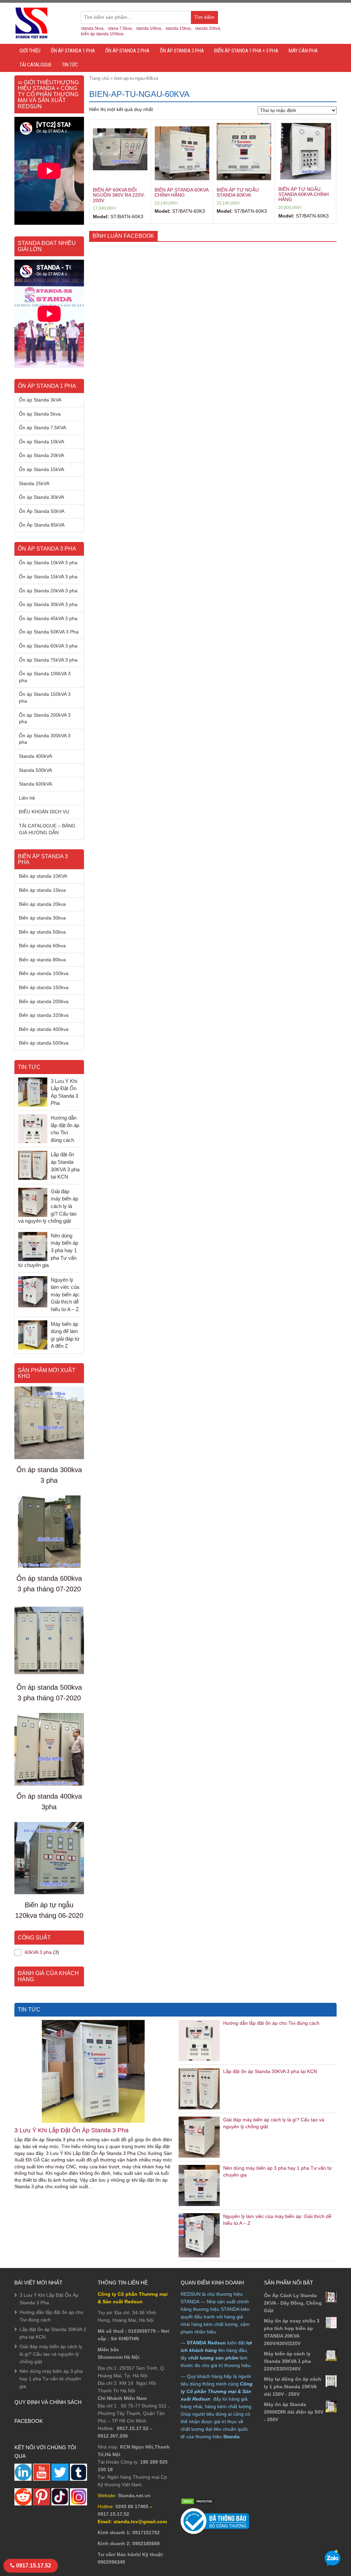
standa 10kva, (149, 28)
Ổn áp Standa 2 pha (127, 51)
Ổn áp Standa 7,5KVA (43, 428)
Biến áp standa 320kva (44, 1015)
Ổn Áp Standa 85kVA (42, 525)
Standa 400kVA (35, 756)
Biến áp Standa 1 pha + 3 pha (246, 51)
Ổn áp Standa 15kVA (41, 469)
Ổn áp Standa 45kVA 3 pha (48, 618)
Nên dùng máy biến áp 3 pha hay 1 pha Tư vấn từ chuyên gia (51, 2379)
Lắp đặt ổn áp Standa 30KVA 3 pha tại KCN (270, 2071)
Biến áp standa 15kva (42, 890)
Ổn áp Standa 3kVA (40, 400)
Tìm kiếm (206, 19)
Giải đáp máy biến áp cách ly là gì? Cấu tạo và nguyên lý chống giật (51, 2354)
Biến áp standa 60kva (42, 946)
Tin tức (70, 65)
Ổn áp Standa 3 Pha (182, 51)
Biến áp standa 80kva (42, 960)
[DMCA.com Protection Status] (198, 2501)
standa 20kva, (208, 28)
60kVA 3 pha (38, 1952)
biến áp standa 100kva (102, 34)
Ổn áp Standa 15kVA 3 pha (48, 577)
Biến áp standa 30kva (42, 918)
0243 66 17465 (132, 2506)
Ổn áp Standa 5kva (40, 414)
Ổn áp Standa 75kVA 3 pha (48, 660)
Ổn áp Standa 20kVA (41, 455)
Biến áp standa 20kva (42, 904)
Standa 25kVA (34, 483)
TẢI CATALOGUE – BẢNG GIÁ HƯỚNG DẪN (47, 829)
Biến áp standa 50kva (42, 932)
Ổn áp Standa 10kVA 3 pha (48, 563)
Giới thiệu (30, 51)
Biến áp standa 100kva (44, 973)
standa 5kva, (93, 28)
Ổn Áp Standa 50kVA (42, 511)
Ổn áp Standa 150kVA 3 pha (45, 698)
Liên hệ (27, 798)
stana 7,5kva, (120, 28)
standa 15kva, (179, 28)
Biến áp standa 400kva (44, 1029)
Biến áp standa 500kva (44, 1043)
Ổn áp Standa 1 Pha (73, 51)
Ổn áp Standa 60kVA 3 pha (48, 646)
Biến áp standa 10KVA (43, 876)
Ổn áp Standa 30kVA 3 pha (48, 604)
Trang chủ (99, 78)
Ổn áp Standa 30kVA (41, 497)
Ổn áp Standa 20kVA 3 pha (48, 591)
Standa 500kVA (35, 770)
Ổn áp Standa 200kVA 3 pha (45, 718)
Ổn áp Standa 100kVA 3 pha (45, 677)
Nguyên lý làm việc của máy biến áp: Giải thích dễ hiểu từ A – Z (65, 1295)
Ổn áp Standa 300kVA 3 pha (45, 739)
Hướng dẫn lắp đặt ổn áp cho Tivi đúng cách (271, 2023)
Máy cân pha (303, 51)
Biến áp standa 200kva (44, 1001)
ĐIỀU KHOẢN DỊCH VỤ (44, 812)
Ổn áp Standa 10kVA (41, 442)
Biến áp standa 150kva (44, 987)
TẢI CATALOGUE (36, 65)
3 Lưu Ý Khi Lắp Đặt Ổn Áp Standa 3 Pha (71, 2130)
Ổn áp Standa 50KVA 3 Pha (49, 632)
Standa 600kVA (35, 784)
